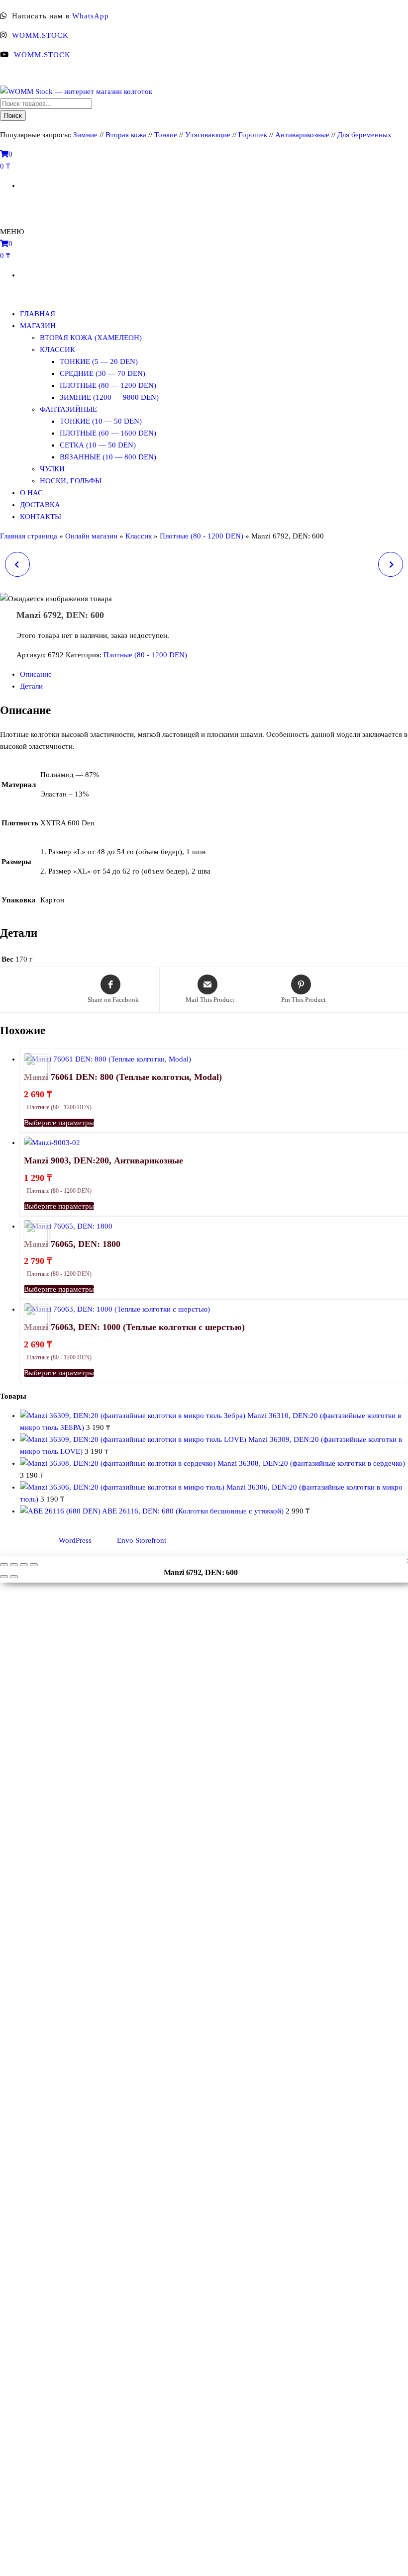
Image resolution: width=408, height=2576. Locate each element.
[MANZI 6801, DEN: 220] (391, 564)
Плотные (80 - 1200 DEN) (202, 536)
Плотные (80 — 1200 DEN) (108, 385)
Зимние (86, 135)
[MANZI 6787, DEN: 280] (17, 564)
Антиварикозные (302, 135)
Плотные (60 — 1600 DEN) (108, 433)
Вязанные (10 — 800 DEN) (108, 457)
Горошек (253, 135)
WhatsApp (91, 16)
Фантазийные (68, 409)
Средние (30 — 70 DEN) (102, 373)
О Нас (31, 493)
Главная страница (29, 536)
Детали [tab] (31, 686)
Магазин (38, 326)
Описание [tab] (36, 674)
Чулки (52, 469)
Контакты (41, 517)
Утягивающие (208, 135)
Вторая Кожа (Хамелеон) (91, 338)
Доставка (40, 505)
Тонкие (166, 135)
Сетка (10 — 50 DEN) (98, 445)
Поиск (13, 116)
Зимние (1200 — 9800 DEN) (109, 397)
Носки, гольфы (71, 481)
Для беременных (364, 135)
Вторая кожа (126, 135)
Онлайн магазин (91, 536)
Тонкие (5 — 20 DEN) (99, 361)
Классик (57, 350)
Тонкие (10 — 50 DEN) (101, 421)
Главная (38, 314)
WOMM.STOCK (40, 35)
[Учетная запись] (4, 205)
